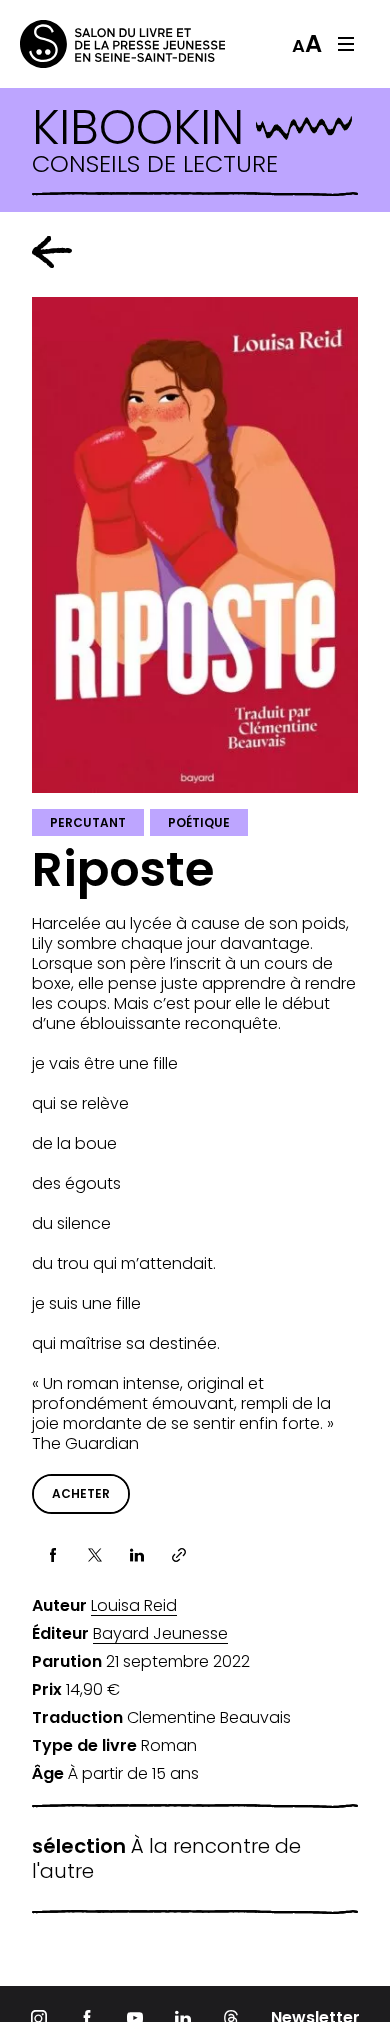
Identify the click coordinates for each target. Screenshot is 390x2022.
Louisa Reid (134, 1606)
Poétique (199, 822)
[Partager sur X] (95, 1555)
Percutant (88, 822)
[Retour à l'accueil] (100, 44)
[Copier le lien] (179, 1555)
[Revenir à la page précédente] (52, 252)
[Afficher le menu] (346, 44)
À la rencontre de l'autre (166, 1859)
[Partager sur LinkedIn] (137, 1555)
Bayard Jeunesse (160, 1634)
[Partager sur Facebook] (53, 1555)
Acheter (81, 1493)
